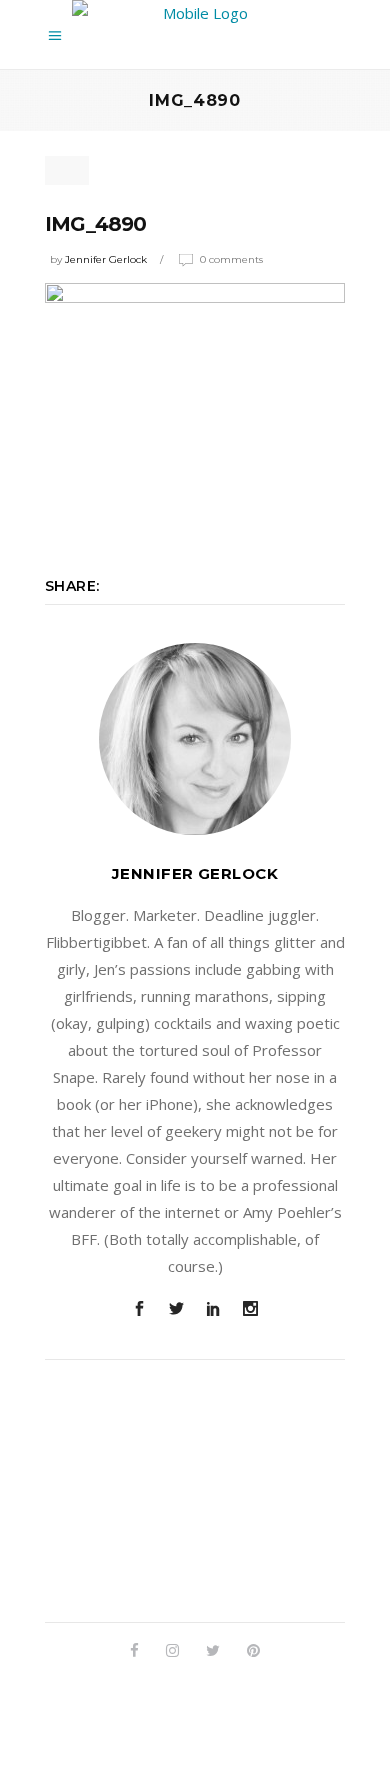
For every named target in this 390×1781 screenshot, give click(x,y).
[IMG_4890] (195, 739)
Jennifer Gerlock (106, 259)
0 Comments (231, 259)
